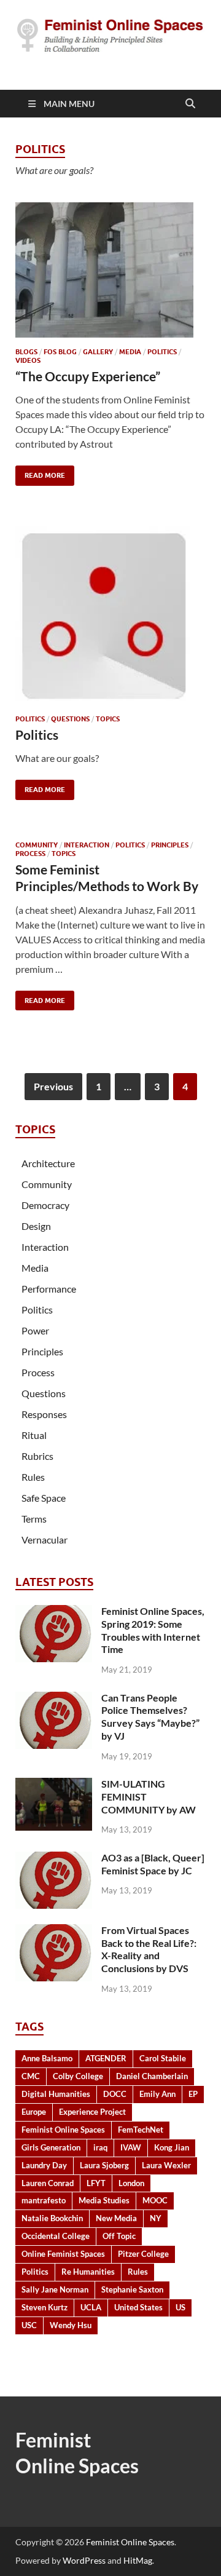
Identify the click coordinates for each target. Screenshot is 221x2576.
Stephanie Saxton (132, 2289)
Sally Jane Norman (55, 2289)
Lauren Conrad (48, 2183)
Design (36, 1226)
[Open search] (190, 104)
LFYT (96, 2183)
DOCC (115, 2094)
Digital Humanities (56, 2094)
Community (37, 845)
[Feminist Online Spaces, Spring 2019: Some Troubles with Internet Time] (54, 1612)
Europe (34, 2112)
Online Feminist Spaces (63, 2254)
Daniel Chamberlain (152, 2076)
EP (193, 2094)
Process (30, 854)
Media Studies (104, 2200)
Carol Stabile (163, 2058)
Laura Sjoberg (104, 2165)
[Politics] (110, 616)
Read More (40, 473)
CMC (31, 2076)
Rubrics (37, 1456)
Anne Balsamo (47, 2058)
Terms (34, 1519)
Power (35, 1330)
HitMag (138, 2560)
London (131, 2183)
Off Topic (119, 2236)
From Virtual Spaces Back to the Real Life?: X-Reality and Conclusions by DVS (149, 1949)
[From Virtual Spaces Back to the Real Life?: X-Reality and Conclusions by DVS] (54, 1931)
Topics (108, 719)
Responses (44, 1414)
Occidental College (56, 2236)
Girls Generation (51, 2147)
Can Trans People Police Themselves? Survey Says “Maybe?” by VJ (150, 1717)
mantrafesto (44, 2200)
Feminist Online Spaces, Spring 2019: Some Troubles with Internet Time (153, 1630)
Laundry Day (44, 2165)
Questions (70, 719)
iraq (100, 2147)
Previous (53, 1086)
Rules (33, 1477)
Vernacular (45, 1540)
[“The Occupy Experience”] (110, 270)
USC (29, 2325)
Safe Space (44, 1498)
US (180, 2307)
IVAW (131, 2147)
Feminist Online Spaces (63, 2130)
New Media (116, 2218)
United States (138, 2307)
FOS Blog (60, 352)
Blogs (26, 352)
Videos (28, 360)
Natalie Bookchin (52, 2218)
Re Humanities (88, 2272)
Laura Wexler (166, 2165)
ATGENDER (106, 2058)
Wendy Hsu (71, 2325)
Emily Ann (157, 2094)
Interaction (87, 845)
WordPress (84, 2560)
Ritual (34, 1435)
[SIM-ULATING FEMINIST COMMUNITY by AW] (54, 1785)
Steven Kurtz (45, 2307)
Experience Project (92, 2112)
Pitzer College (143, 2254)
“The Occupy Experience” (88, 376)
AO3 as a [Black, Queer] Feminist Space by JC (153, 1864)
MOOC (155, 2200)
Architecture (48, 1163)
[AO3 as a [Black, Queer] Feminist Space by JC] (54, 1859)
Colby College (78, 2076)
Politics (162, 352)
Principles (170, 845)
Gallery (98, 352)
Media (130, 352)
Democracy (45, 1205)
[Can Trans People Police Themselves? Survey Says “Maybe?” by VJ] (54, 1699)
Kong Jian (172, 2147)
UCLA (91, 2307)
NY (156, 2218)
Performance (49, 1289)
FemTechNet (141, 2130)
